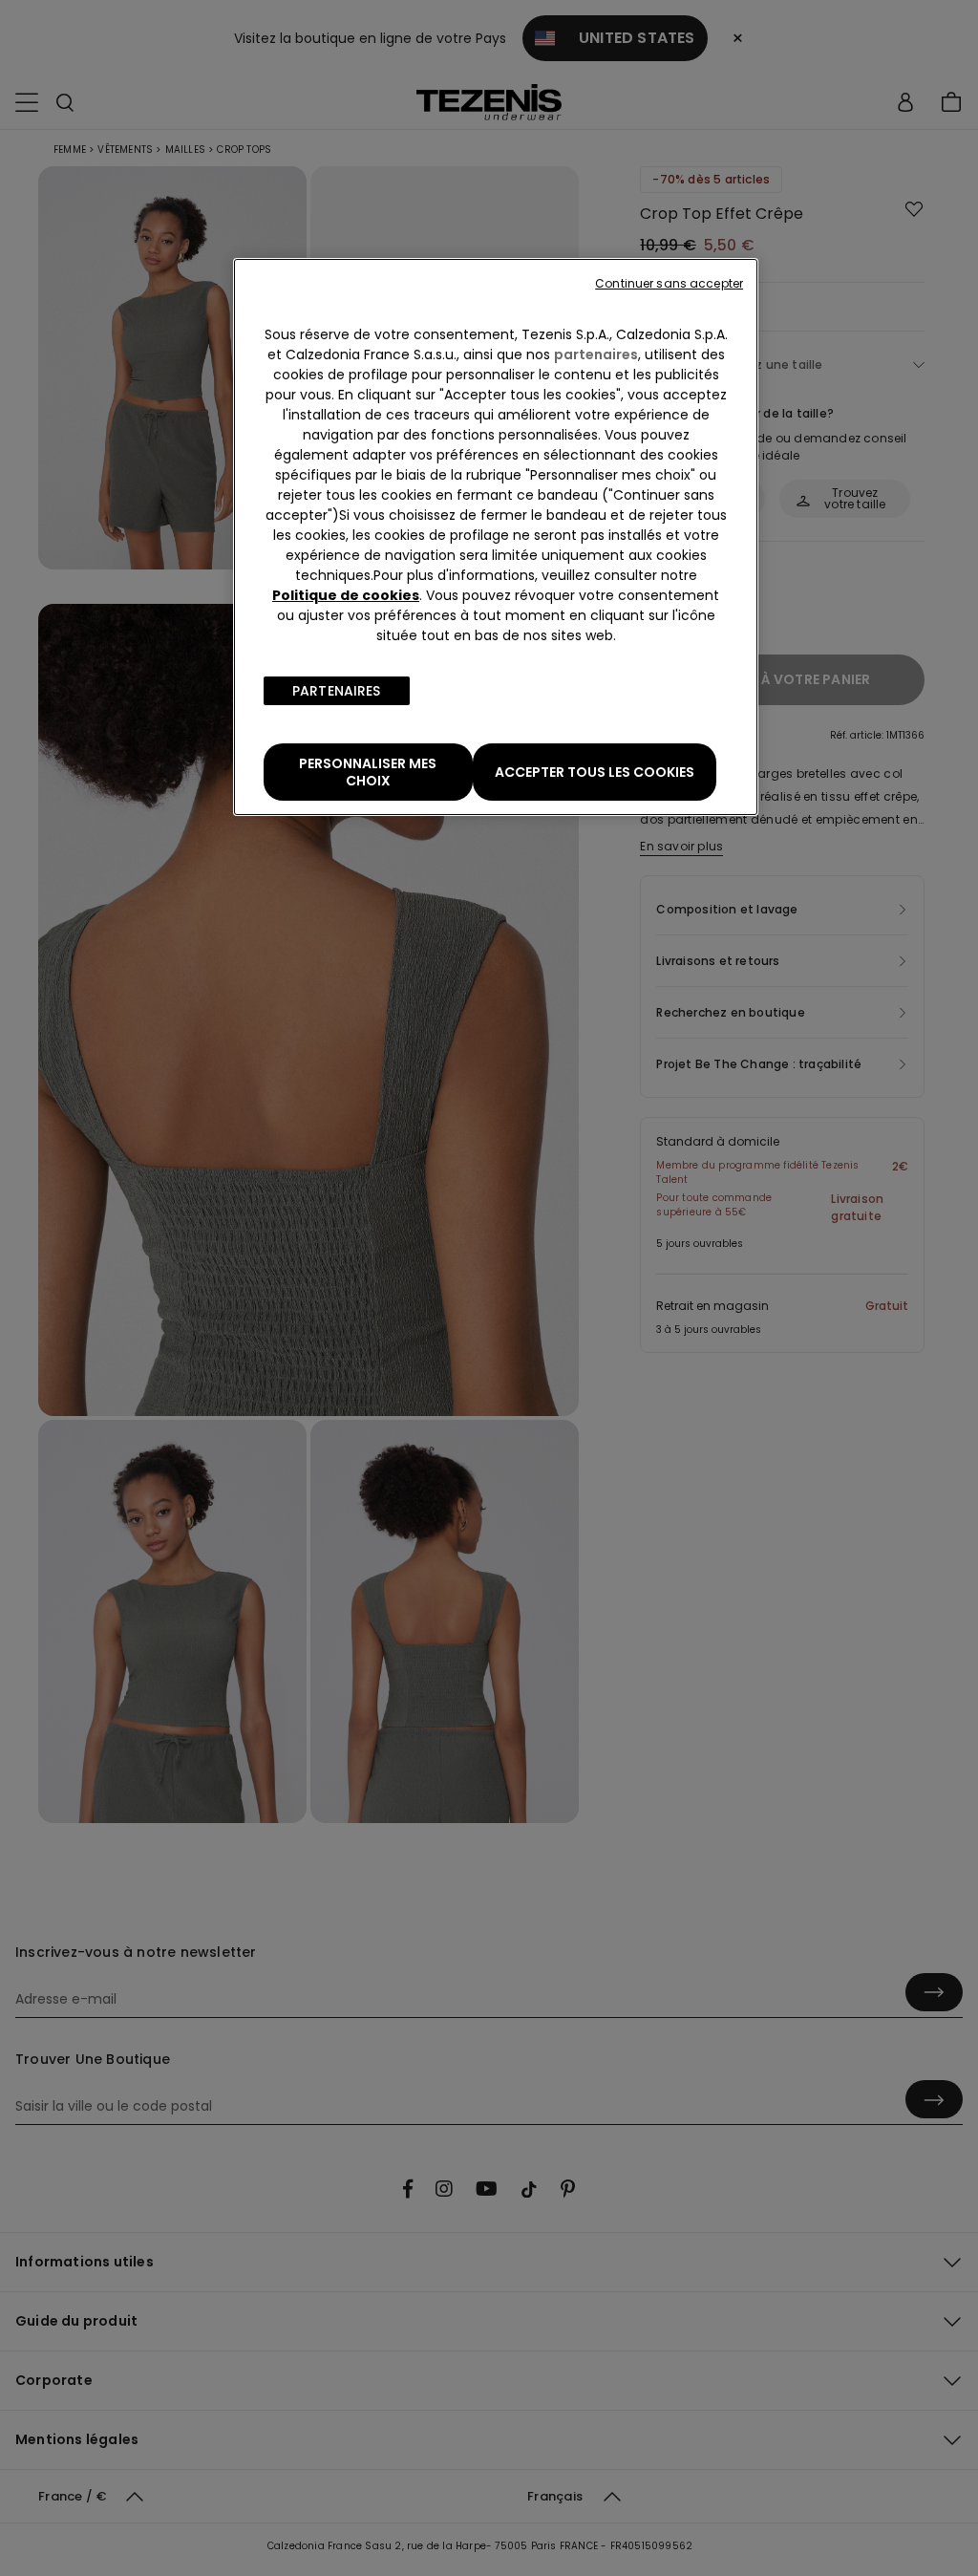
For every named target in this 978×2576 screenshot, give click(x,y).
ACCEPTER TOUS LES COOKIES (595, 772)
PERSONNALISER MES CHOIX (368, 772)
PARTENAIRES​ (337, 691)
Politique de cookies (346, 595)
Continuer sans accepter (669, 283)
